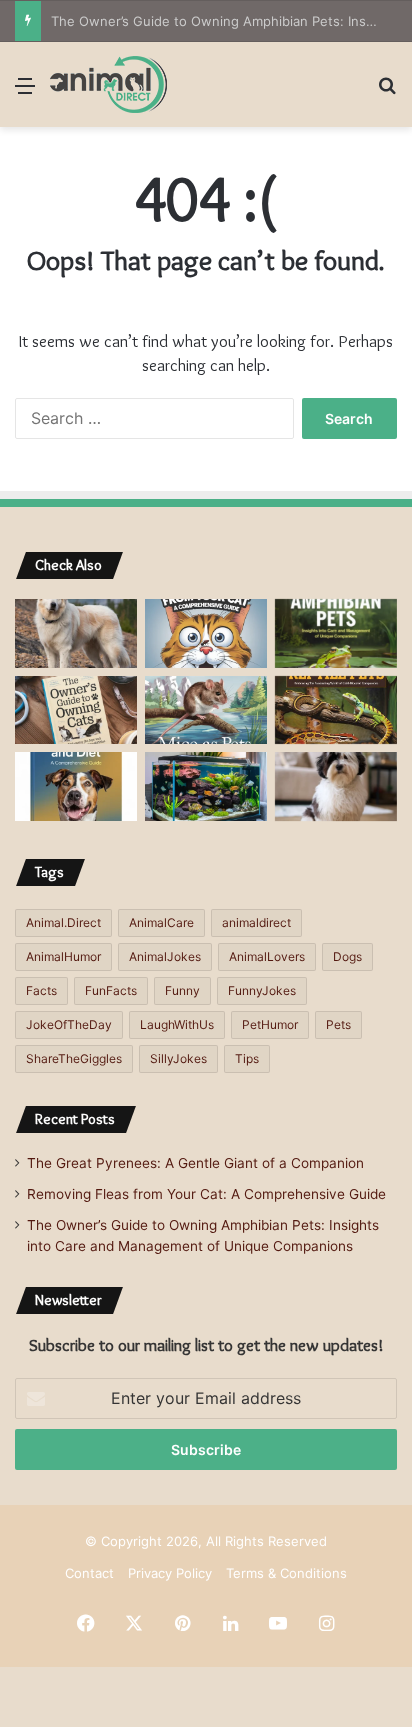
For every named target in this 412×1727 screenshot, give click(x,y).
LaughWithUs (177, 1024)
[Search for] (387, 92)
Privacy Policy (170, 1573)
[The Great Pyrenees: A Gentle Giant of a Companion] (76, 633)
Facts (41, 990)
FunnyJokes (262, 990)
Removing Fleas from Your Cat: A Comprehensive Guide (206, 1194)
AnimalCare (161, 922)
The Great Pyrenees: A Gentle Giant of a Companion (195, 1163)
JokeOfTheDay (69, 1024)
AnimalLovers (267, 956)
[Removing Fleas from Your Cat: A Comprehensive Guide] (206, 633)
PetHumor (270, 1024)
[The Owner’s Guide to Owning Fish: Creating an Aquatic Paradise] (206, 786)
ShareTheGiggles (74, 1058)
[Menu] (25, 92)
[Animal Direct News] (108, 84)
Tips (247, 1058)
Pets (338, 1024)
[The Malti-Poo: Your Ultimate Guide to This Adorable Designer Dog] (336, 786)
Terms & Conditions (286, 1573)
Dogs (347, 956)
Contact (89, 1573)
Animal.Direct (63, 922)
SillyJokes (178, 1058)
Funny (182, 990)
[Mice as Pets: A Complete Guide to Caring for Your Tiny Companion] (206, 710)
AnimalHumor (63, 956)
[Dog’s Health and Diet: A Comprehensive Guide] (76, 786)
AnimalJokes (165, 956)
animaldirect (256, 922)
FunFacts (111, 990)
